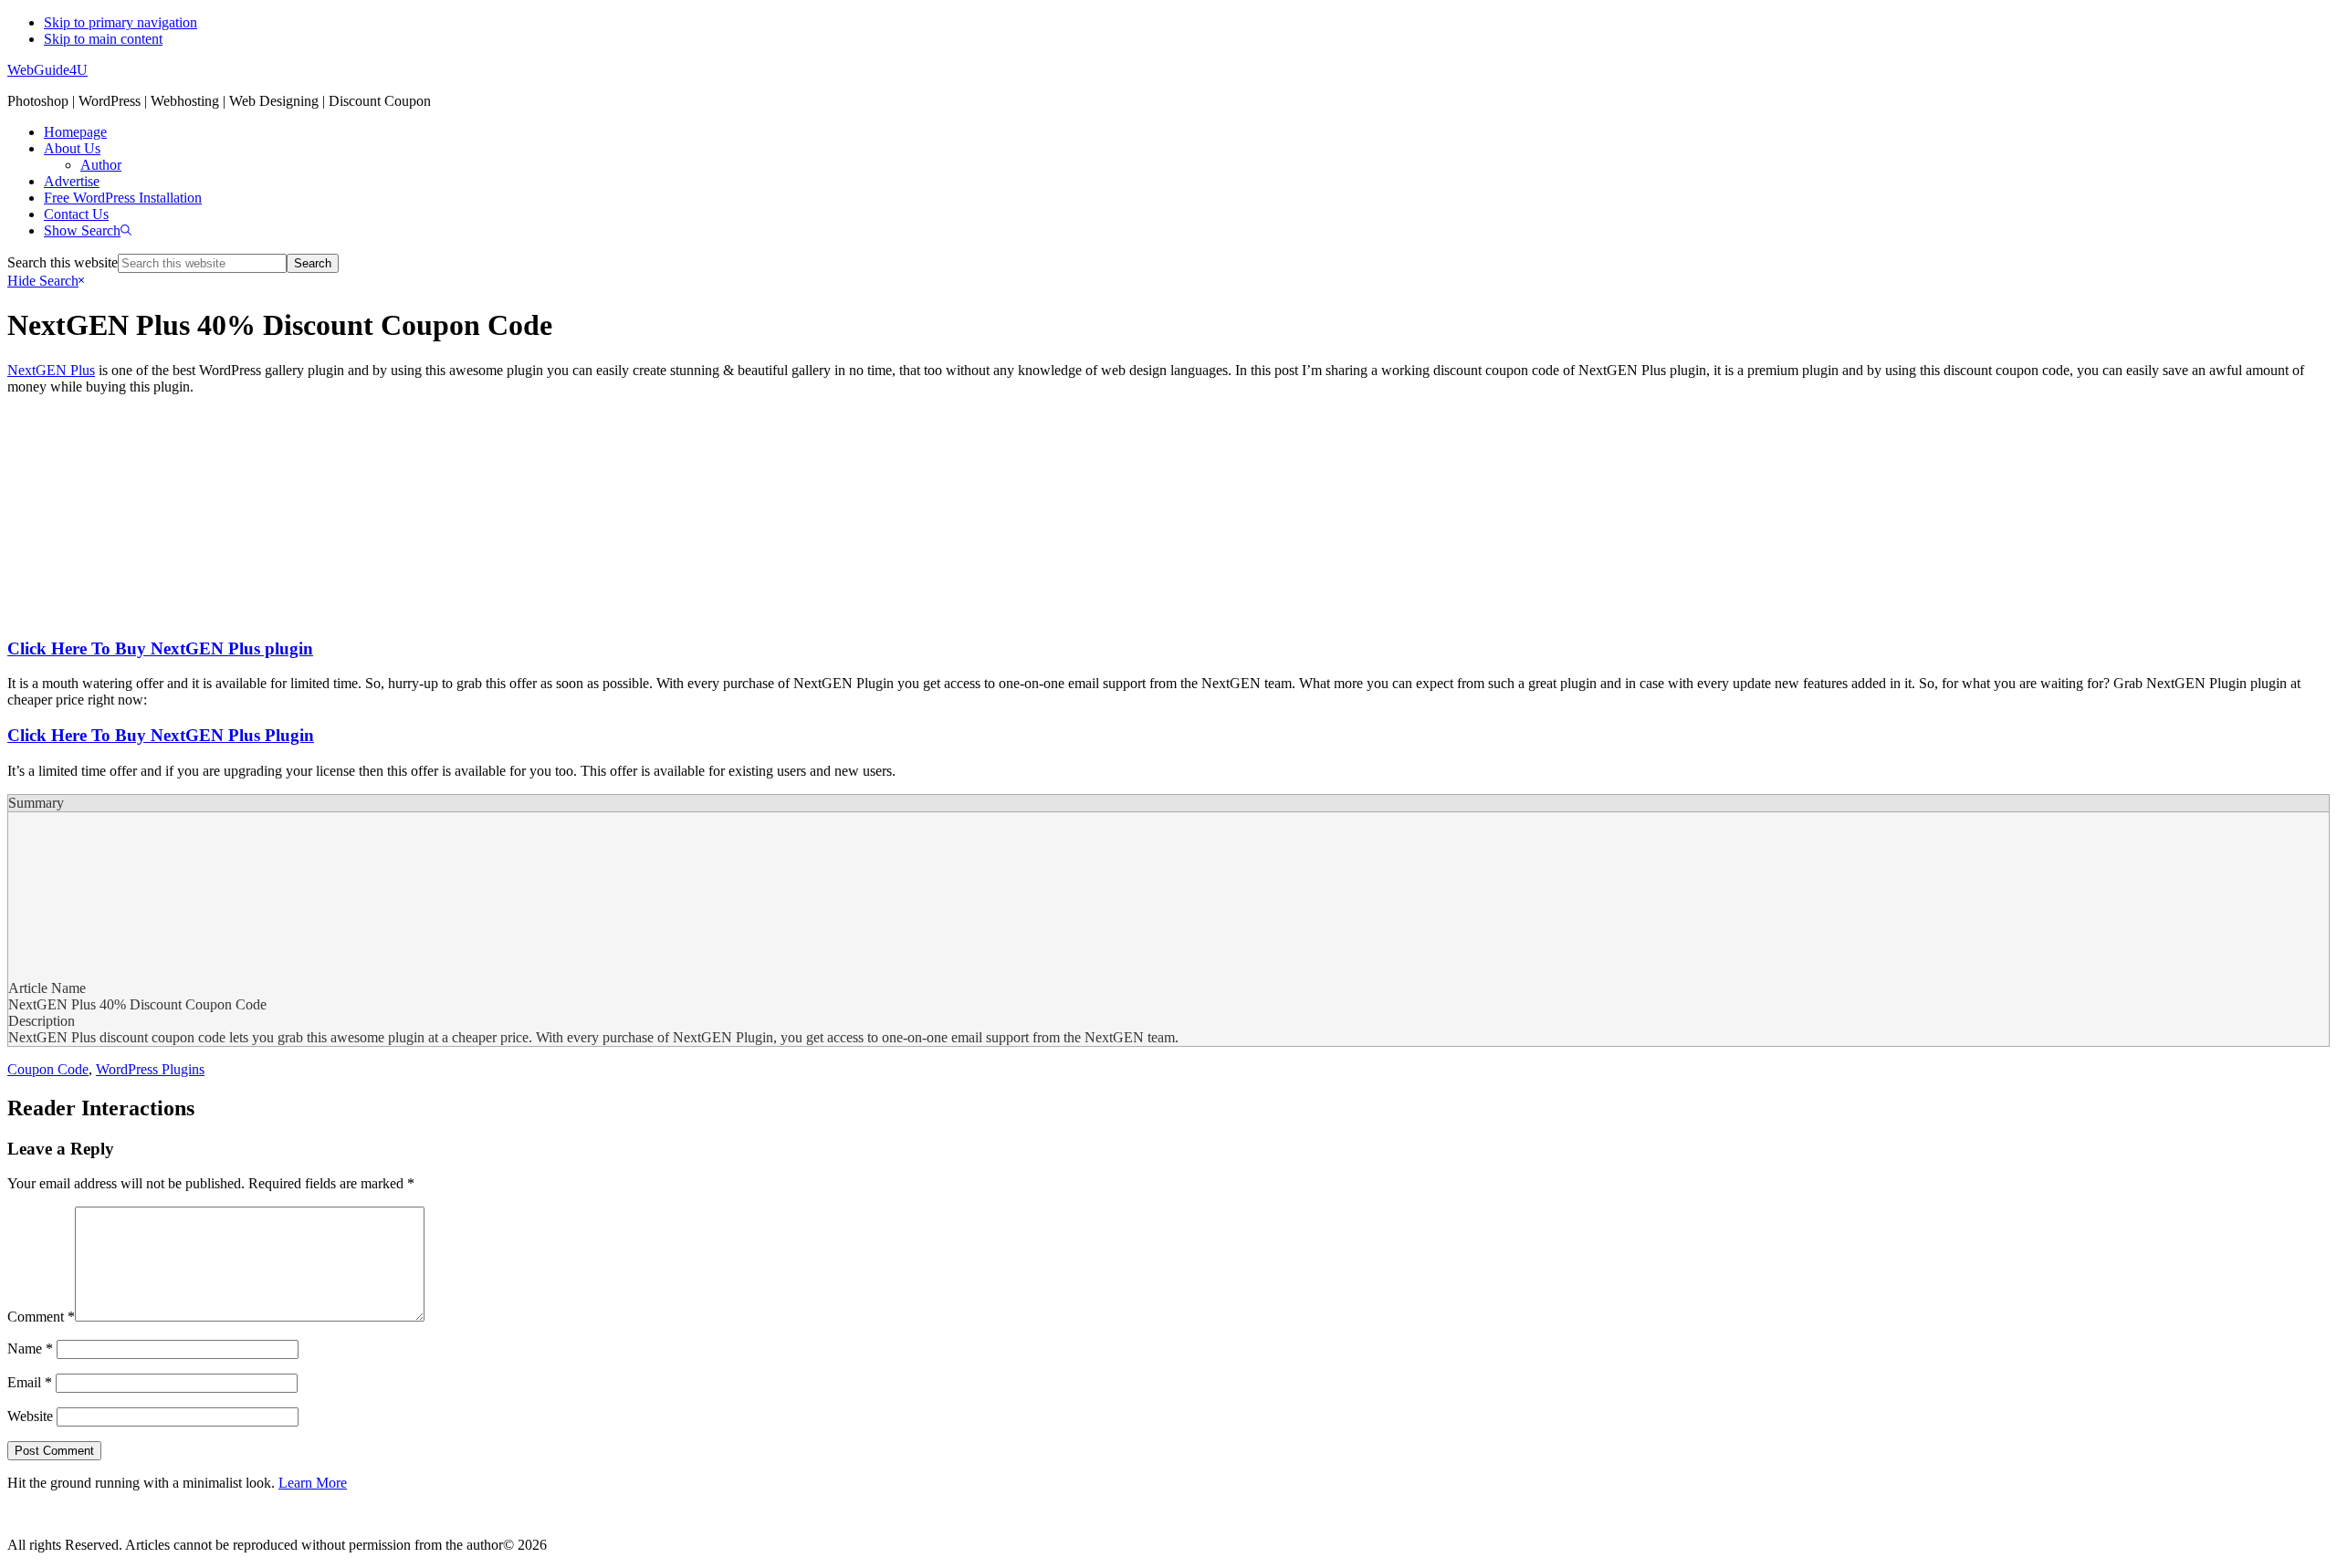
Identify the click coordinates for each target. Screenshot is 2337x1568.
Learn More (313, 1483)
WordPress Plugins (150, 1069)
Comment (41, 1317)
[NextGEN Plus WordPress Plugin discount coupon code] (272, 613)
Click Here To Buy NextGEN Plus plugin (160, 648)
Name (30, 1348)
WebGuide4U (47, 70)
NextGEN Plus (51, 370)
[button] (88, 230)
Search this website (63, 262)
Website (30, 1416)
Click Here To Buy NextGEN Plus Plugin (161, 735)
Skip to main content (103, 39)
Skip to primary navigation (121, 22)
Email (30, 1382)
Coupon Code (48, 1069)
